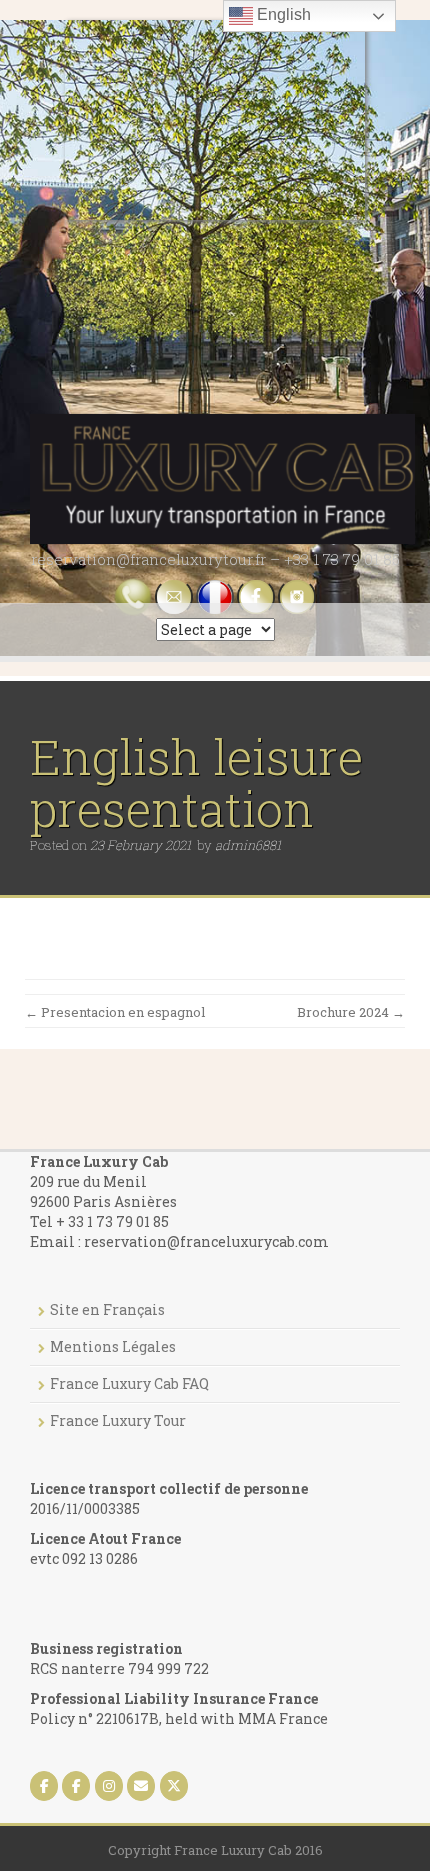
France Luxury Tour (118, 1420)
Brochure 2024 (351, 1012)
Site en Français (107, 1309)
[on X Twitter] (174, 1786)
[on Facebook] (44, 1786)
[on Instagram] (109, 1786)
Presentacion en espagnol (115, 1012)
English (282, 14)
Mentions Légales (113, 1346)
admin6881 (248, 845)
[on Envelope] (141, 1786)
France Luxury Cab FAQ (129, 1383)
